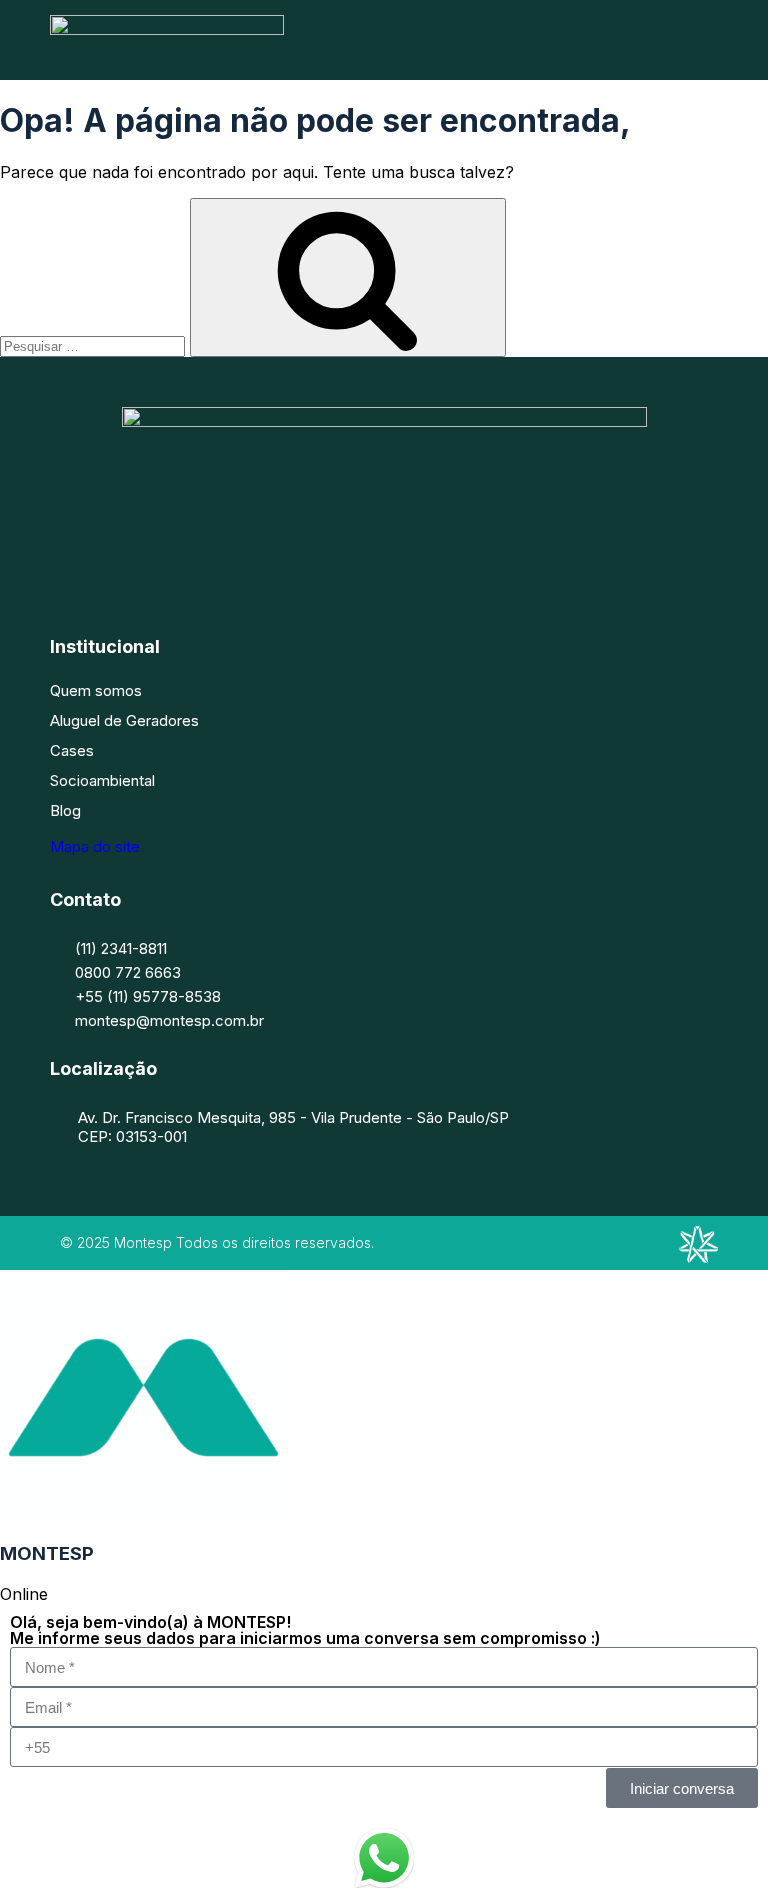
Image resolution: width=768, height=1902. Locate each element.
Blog (65, 810)
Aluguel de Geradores (124, 720)
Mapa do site (95, 846)
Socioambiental (102, 780)
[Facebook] (294, 554)
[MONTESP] (167, 29)
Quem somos (96, 690)
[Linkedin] (414, 554)
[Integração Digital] (698, 1257)
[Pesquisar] (348, 277)
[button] (710, 39)
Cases (72, 750)
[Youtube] (474, 554)
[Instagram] (354, 554)
